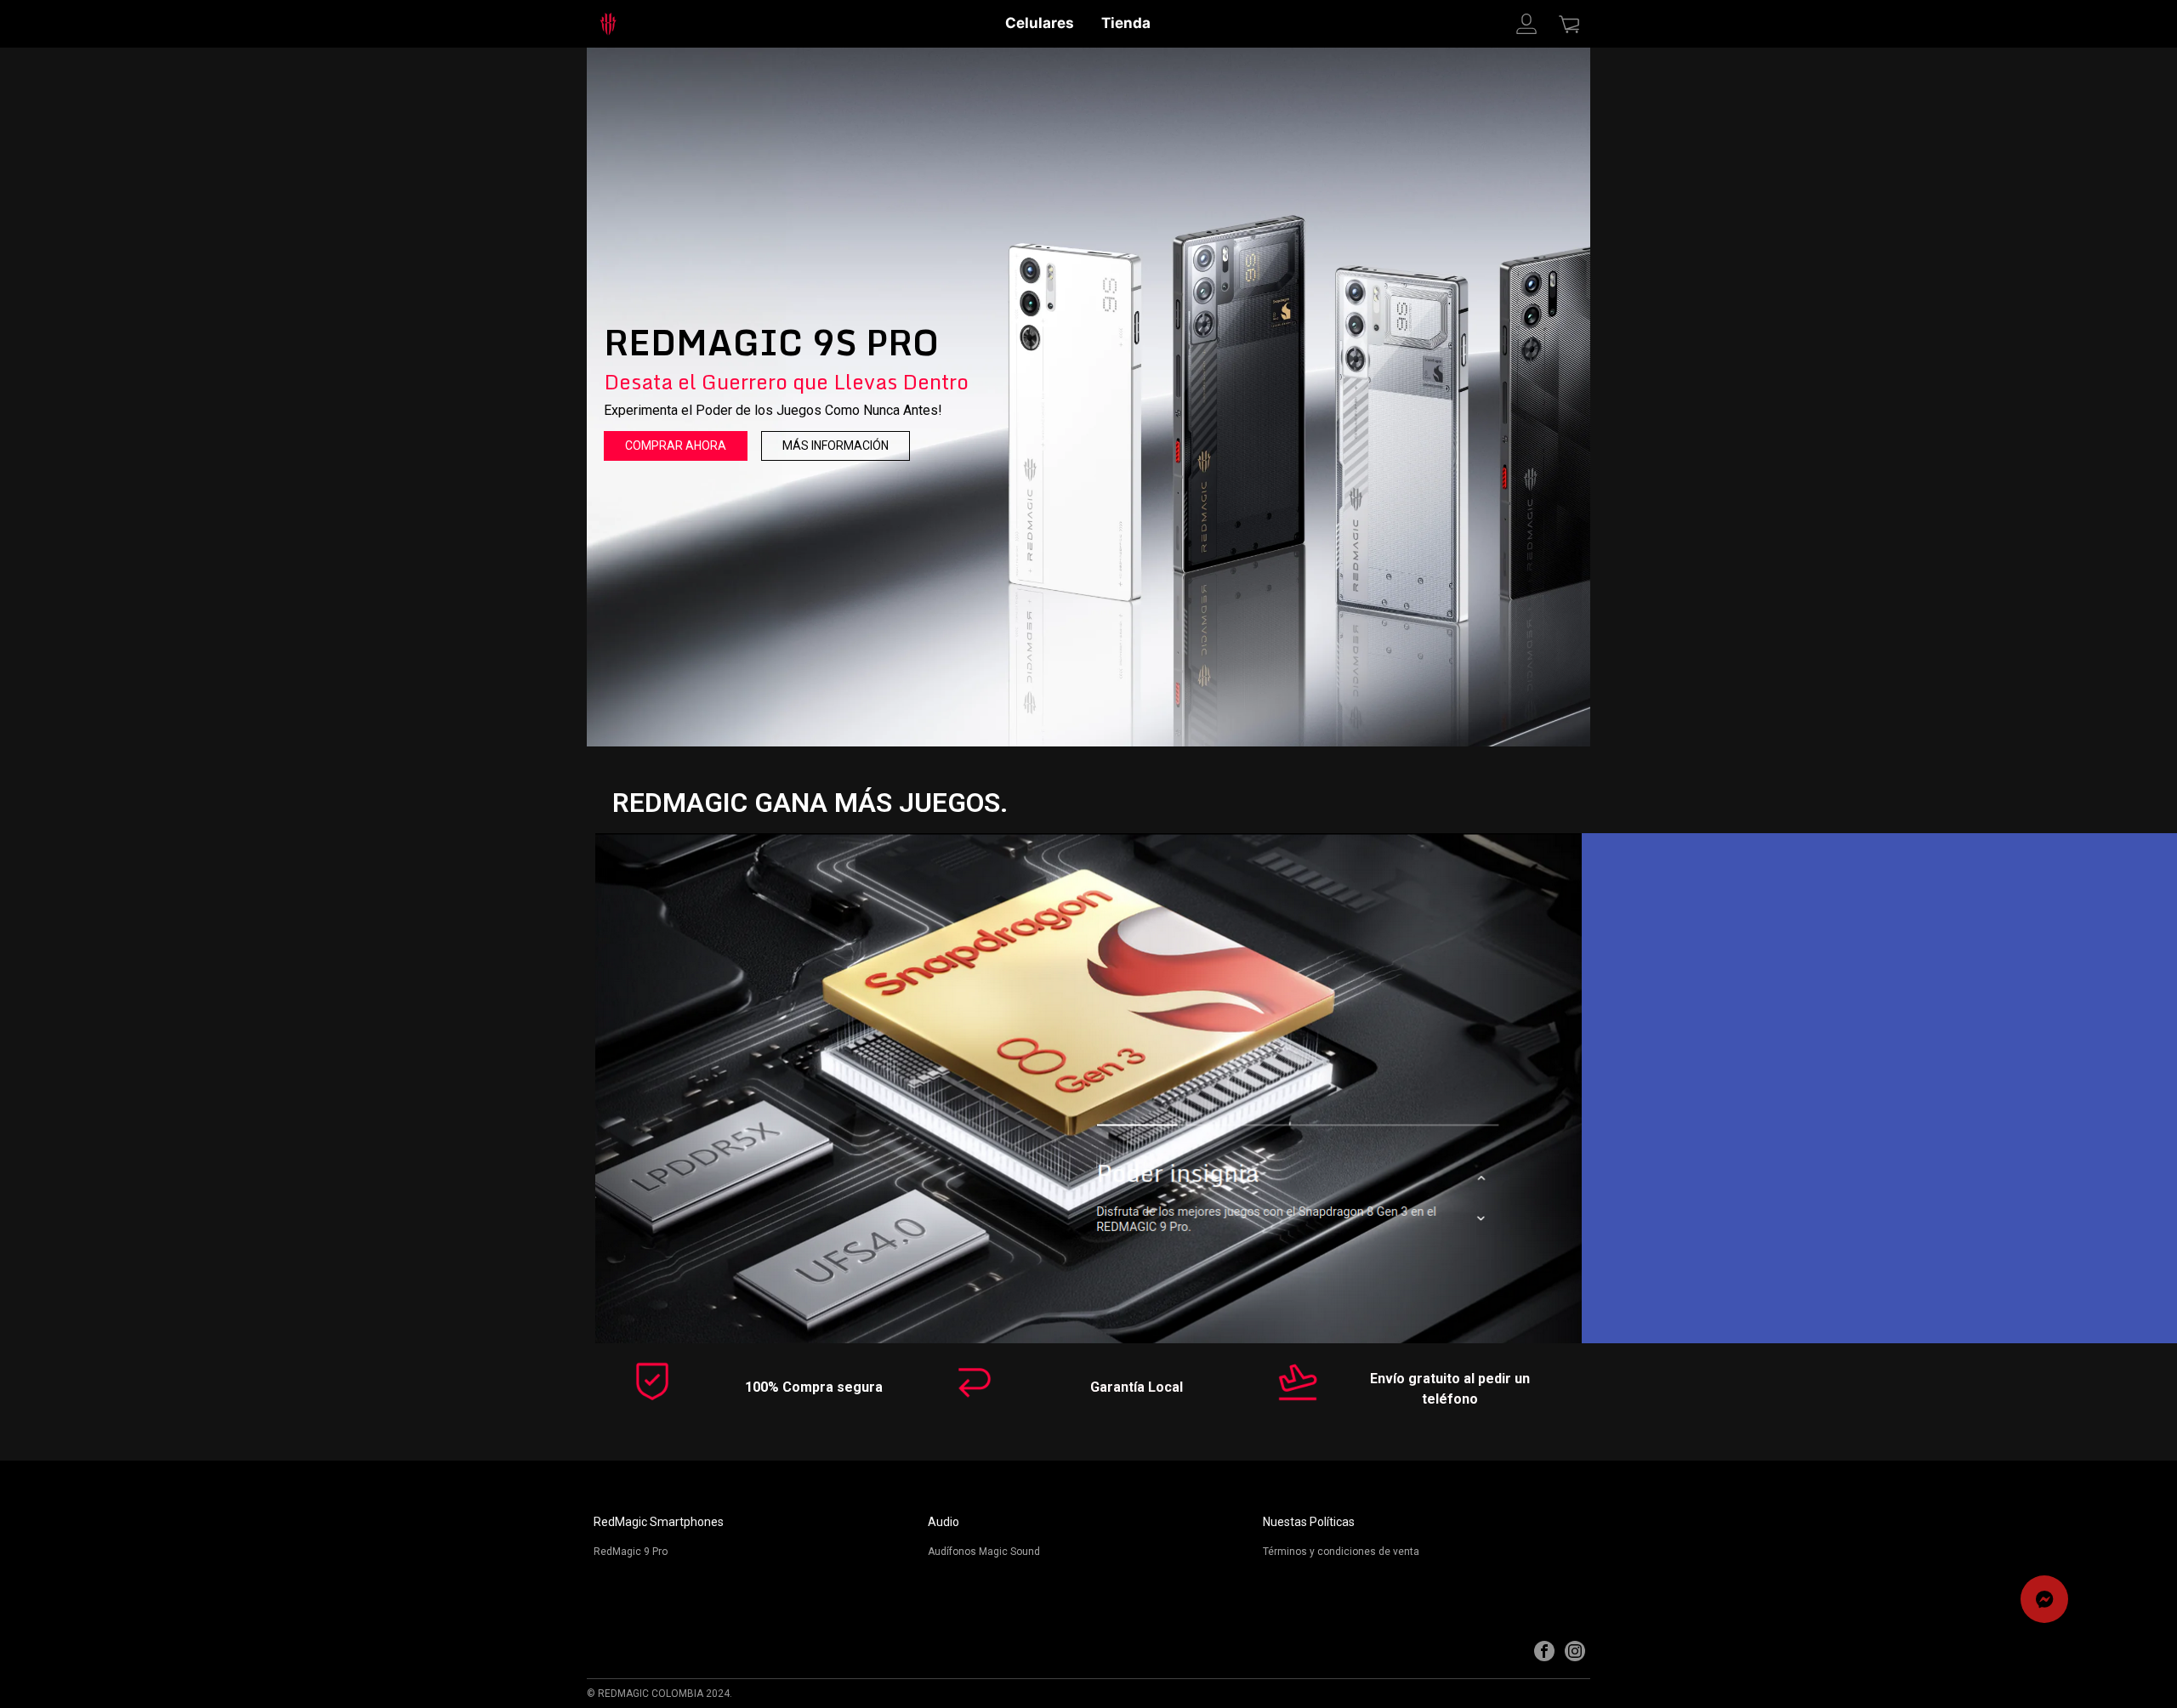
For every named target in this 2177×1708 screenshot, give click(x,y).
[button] (2044, 1599)
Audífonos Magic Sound (984, 1552)
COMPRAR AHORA (676, 445)
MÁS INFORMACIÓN (836, 445)
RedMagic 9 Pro (631, 1552)
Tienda (1126, 23)
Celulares (1040, 23)
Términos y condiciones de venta (1341, 1552)
